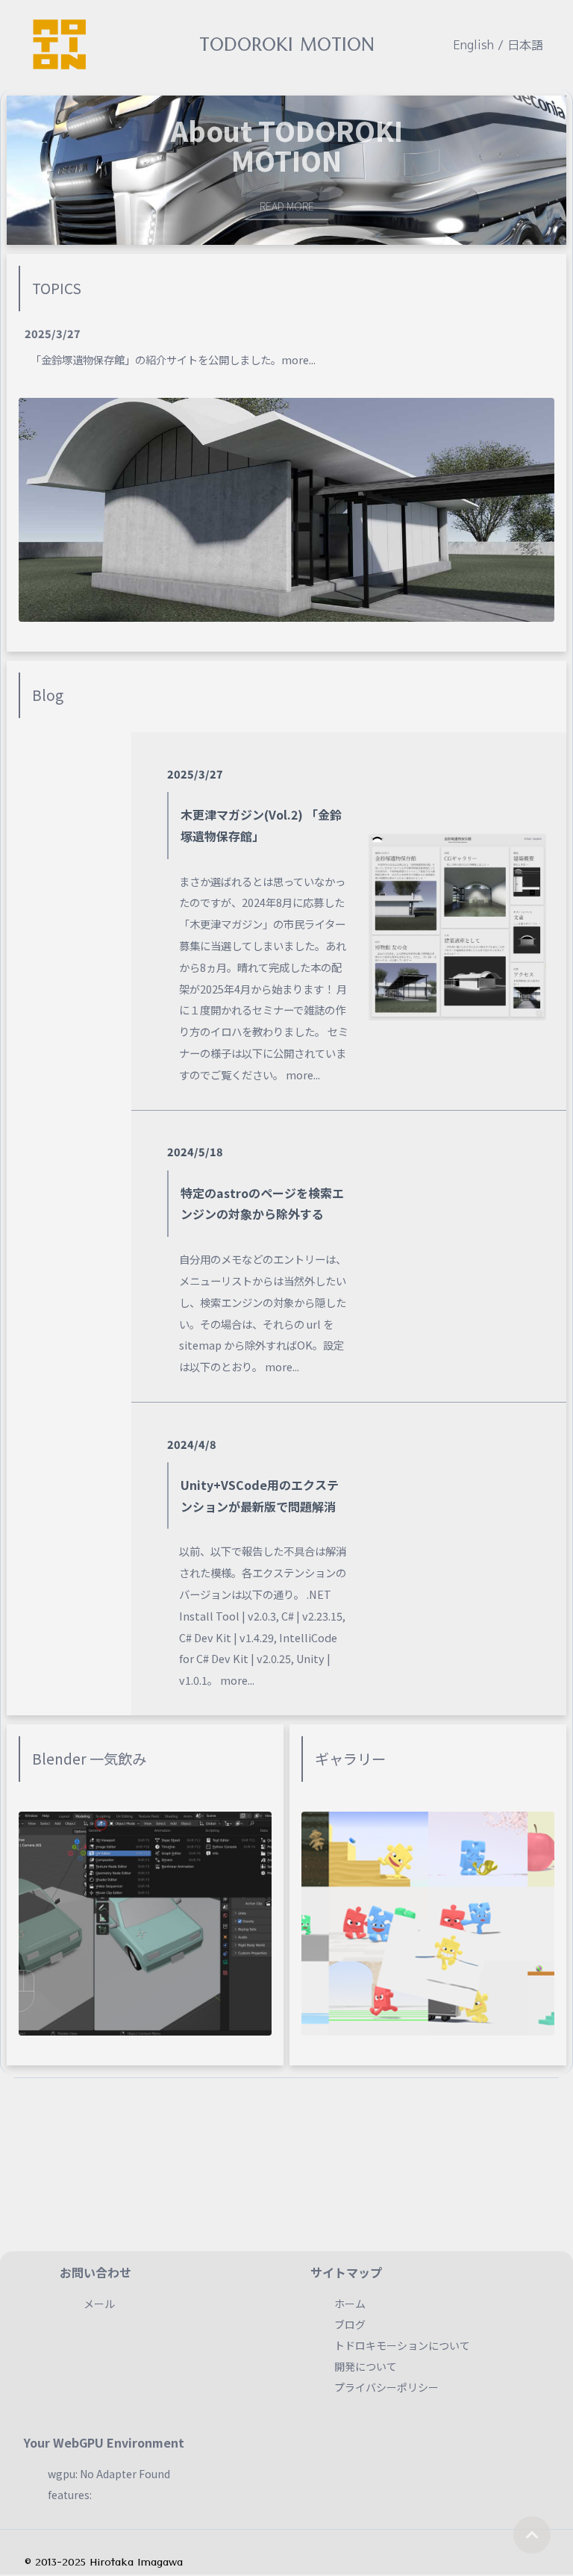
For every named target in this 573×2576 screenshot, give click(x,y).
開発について (366, 2366)
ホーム (350, 2304)
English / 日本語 (498, 45)
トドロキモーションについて (402, 2345)
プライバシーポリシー (386, 2387)
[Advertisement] (286, 2154)
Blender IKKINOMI (306, 192)
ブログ (350, 2324)
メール (99, 2304)
